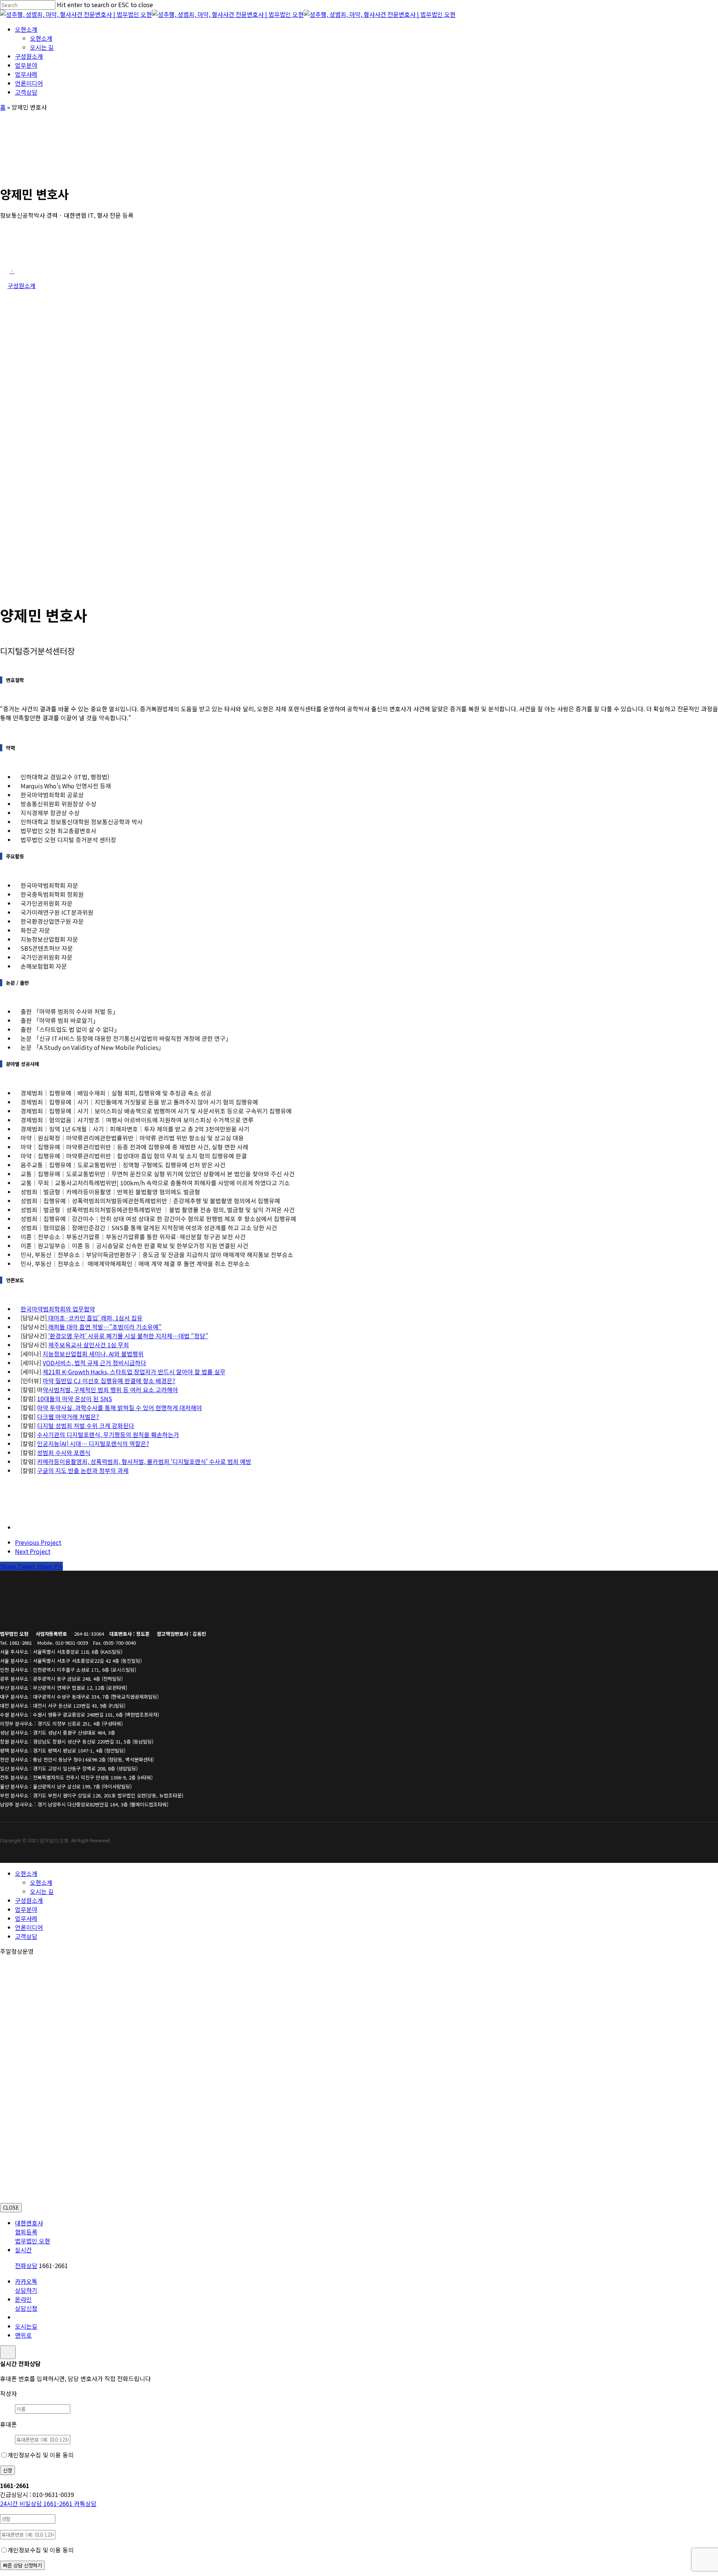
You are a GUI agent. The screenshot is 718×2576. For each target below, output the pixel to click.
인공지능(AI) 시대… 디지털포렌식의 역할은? (93, 1443)
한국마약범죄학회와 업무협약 (58, 1309)
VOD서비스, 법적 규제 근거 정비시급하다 (94, 1363)
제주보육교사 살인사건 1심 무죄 (89, 1345)
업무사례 (26, 1918)
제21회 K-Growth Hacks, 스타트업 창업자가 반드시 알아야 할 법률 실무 (134, 1372)
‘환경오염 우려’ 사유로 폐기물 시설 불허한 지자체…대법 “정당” (128, 1336)
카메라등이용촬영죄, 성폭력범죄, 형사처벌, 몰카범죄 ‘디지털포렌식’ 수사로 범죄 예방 (144, 1461)
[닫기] (8, 2352)
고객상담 (26, 1936)
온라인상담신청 (26, 2304)
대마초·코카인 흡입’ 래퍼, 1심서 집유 (95, 1318)
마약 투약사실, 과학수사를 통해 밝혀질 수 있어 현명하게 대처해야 (119, 1408)
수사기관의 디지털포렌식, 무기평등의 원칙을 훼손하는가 (108, 1434)
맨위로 (23, 2335)
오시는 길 (42, 1891)
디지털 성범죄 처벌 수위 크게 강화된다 (86, 1425)
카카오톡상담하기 (26, 2286)
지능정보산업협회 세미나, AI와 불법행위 (93, 1354)
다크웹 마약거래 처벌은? (68, 1417)
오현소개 (26, 1873)
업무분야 (26, 1909)
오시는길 (26, 2326)
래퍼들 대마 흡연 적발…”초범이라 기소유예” (104, 1327)
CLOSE (11, 2208)
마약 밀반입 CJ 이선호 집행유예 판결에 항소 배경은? (109, 1381)
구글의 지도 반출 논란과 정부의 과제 (83, 1470)
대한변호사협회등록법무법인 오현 (33, 2232)
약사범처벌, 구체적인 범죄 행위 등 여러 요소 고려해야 (110, 1390)
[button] (12, 271)
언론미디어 (29, 1927)
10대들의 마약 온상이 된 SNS (75, 1399)
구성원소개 (29, 1900)
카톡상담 (85, 2503)
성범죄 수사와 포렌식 (64, 1452)
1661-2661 (37, 2503)
